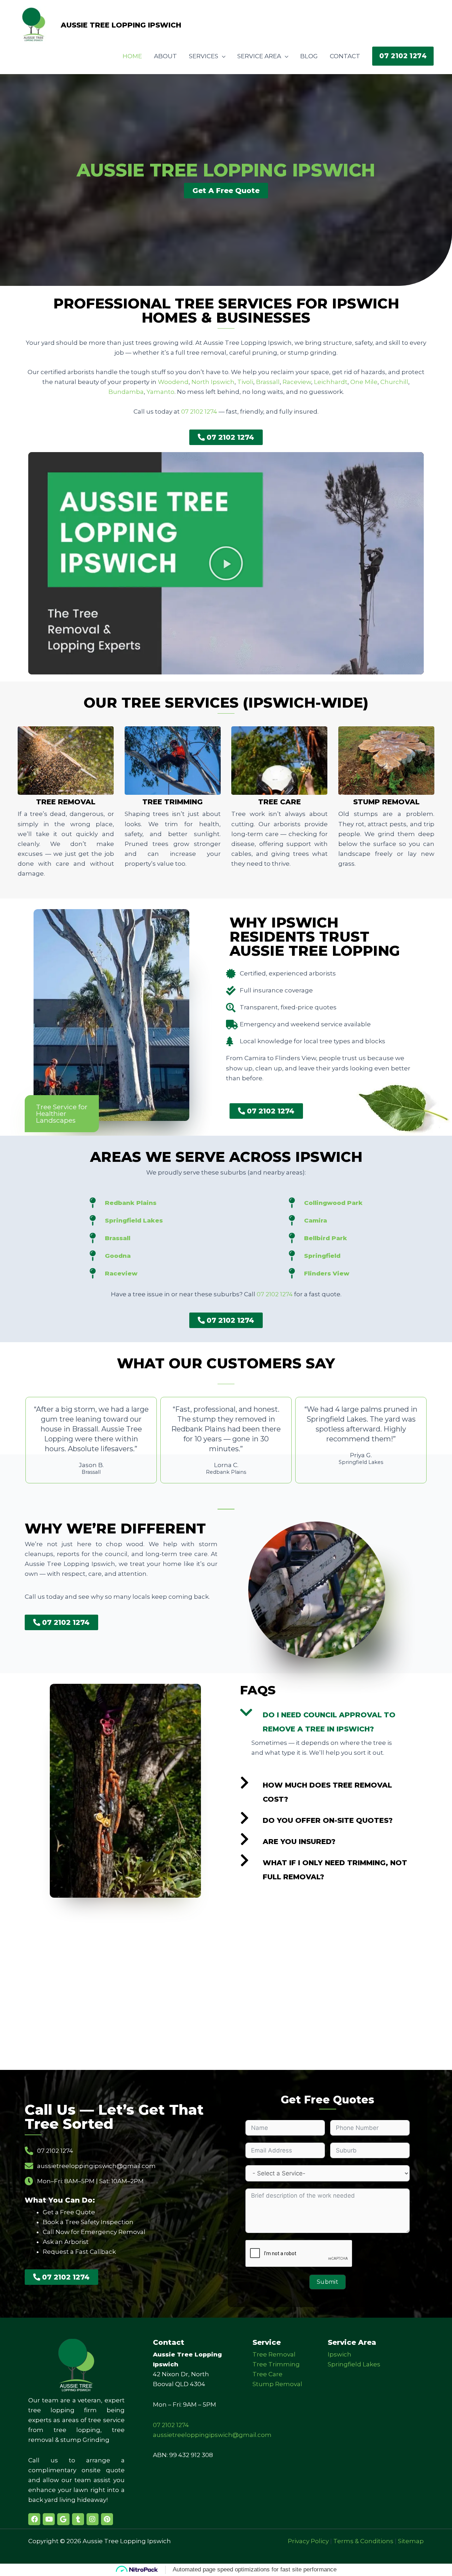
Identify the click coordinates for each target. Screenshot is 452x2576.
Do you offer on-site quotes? (328, 1820)
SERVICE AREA (259, 56)
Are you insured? (299, 1842)
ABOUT (165, 56)
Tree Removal (66, 802)
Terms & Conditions (363, 2541)
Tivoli (245, 382)
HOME (132, 56)
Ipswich (340, 2354)
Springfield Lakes (354, 2364)
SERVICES (204, 56)
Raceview (297, 382)
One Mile (364, 382)
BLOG (309, 56)
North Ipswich (213, 382)
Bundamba (126, 392)
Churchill (394, 382)
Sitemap (411, 2541)
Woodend (173, 382)
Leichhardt (331, 382)
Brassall (268, 382)
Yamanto (160, 392)
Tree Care (279, 802)
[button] (403, 56)
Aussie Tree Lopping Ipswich (121, 25)
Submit (328, 2282)
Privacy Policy (308, 2541)
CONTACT (345, 56)
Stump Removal (386, 802)
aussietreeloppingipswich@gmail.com (212, 2435)
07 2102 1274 (199, 412)
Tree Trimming (173, 802)
